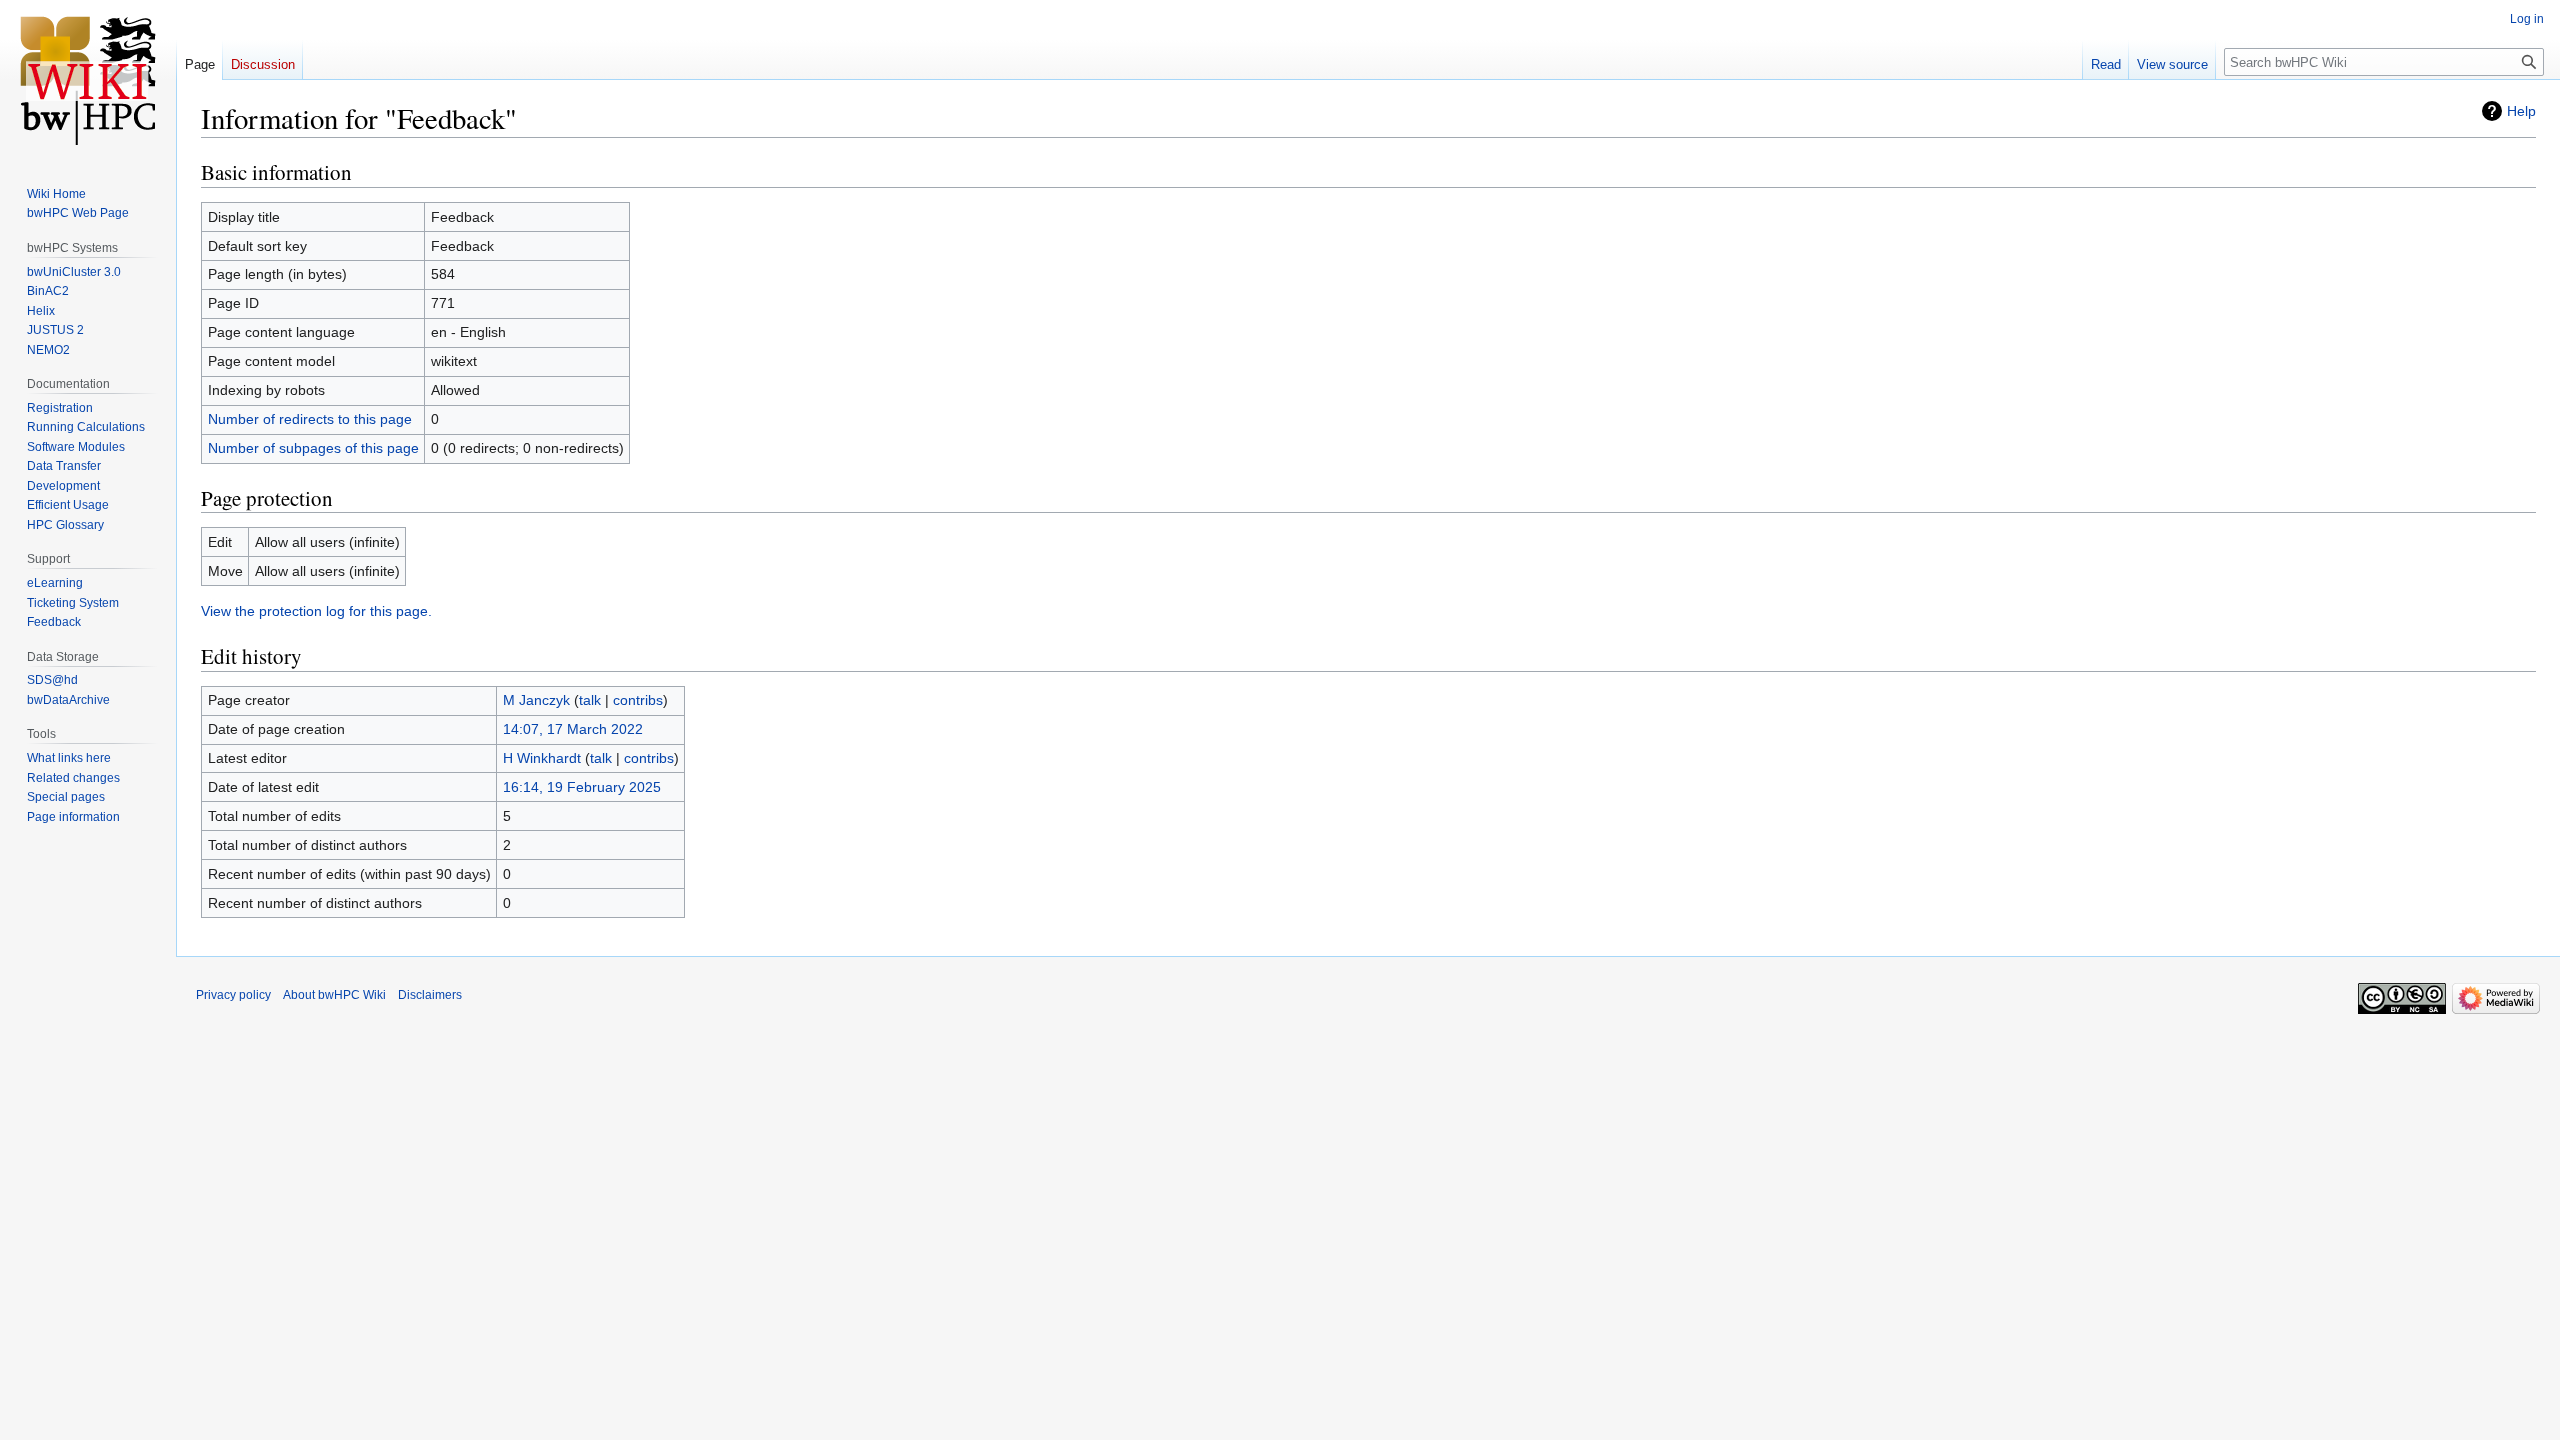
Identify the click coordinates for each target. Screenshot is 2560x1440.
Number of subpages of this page (313, 448)
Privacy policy (233, 995)
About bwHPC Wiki (334, 995)
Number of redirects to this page (310, 419)
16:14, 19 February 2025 (582, 787)
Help (2521, 111)
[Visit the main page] (88, 80)
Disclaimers (430, 995)
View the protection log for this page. (316, 611)
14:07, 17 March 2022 (573, 729)
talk (590, 700)
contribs (638, 700)
